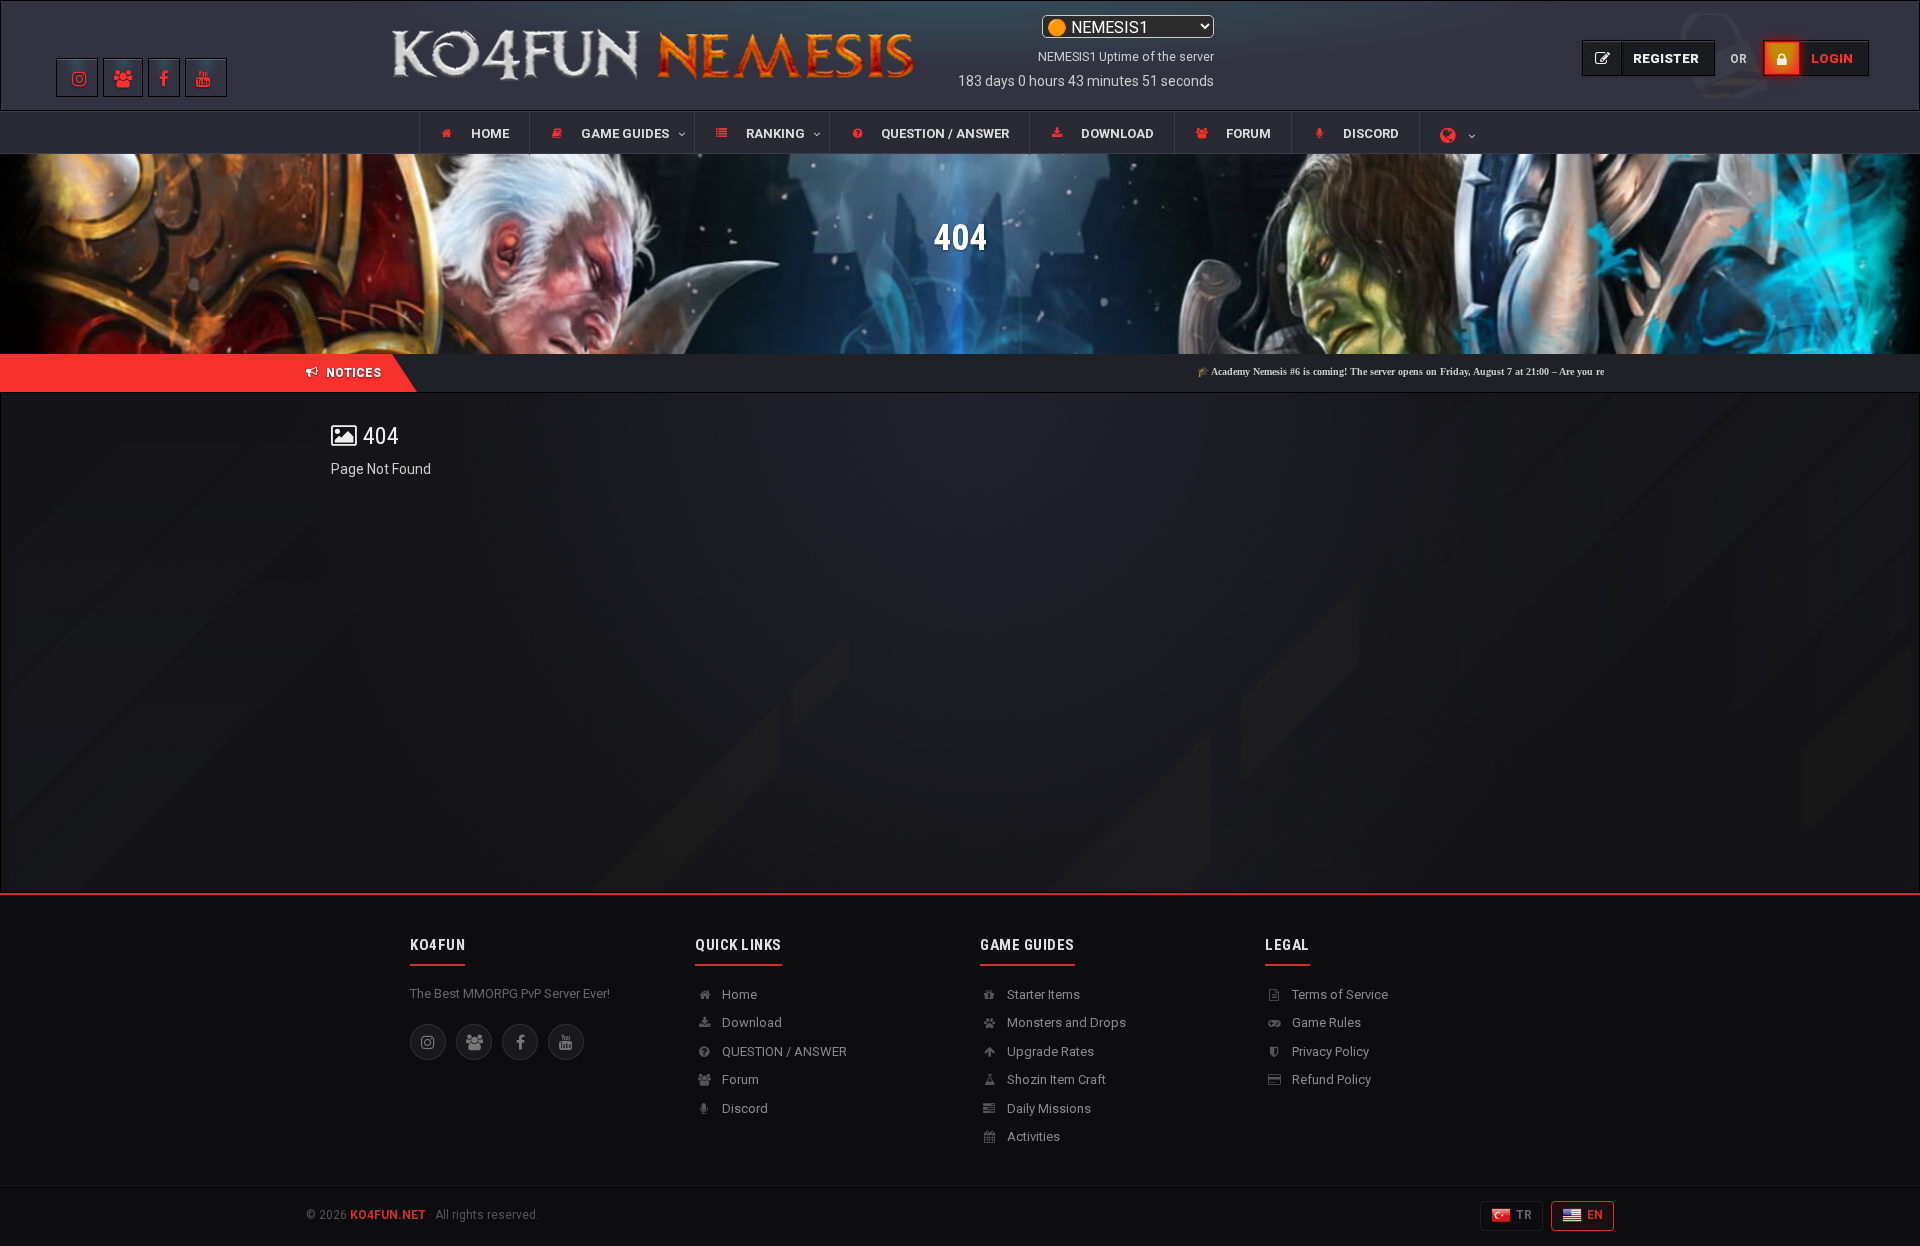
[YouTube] (566, 1042)
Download (750, 1022)
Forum (739, 1079)
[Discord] (474, 1042)
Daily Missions (1047, 1108)
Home (738, 994)
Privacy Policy (1329, 1051)
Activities (1032, 1136)
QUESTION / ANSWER (783, 1051)
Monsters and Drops (1065, 1022)
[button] (611, 134)
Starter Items (1042, 994)
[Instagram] (428, 1042)
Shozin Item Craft (1055, 1079)
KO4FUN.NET (388, 1215)
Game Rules (1325, 1022)
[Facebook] (520, 1042)
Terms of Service (1338, 994)
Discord (743, 1108)
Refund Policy (1330, 1079)
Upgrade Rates (1049, 1051)
